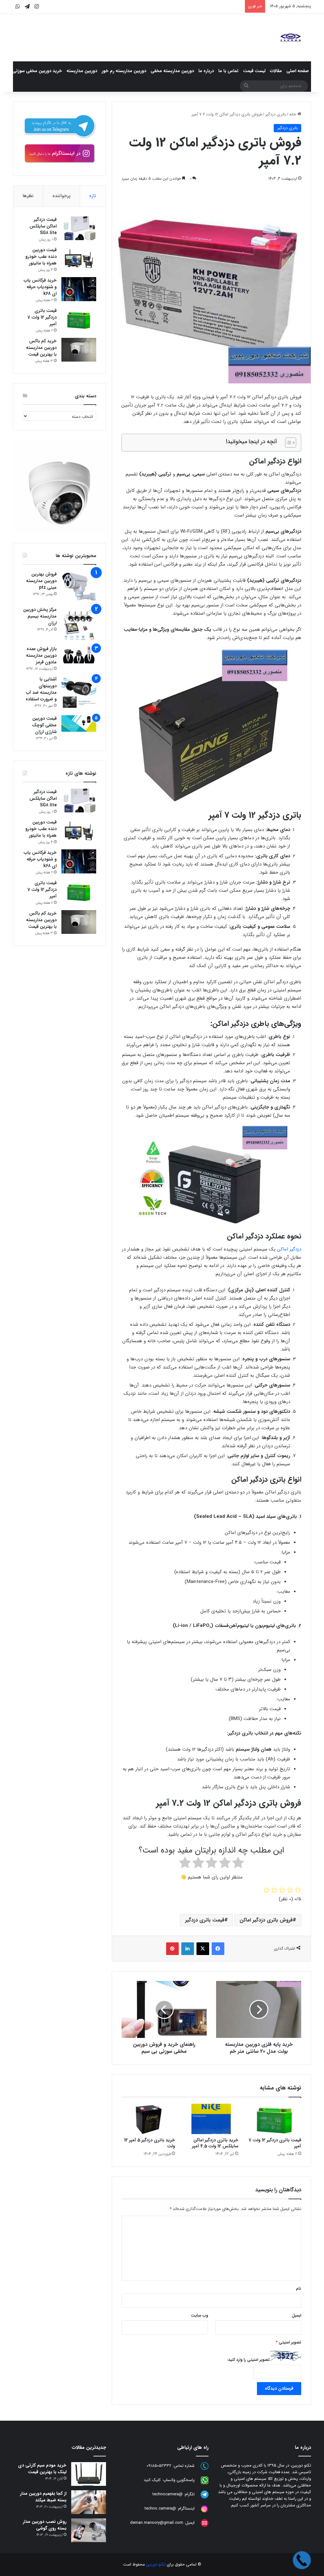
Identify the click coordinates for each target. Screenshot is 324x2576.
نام (299, 2289)
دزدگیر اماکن (289, 1249)
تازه (93, 196)
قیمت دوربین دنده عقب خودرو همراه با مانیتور (41, 257)
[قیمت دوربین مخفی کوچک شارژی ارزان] (79, 723)
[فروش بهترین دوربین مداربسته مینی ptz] (79, 587)
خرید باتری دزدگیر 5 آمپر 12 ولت (150, 2143)
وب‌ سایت (199, 2315)
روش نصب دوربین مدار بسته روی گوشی (45, 2525)
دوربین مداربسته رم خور (124, 71)
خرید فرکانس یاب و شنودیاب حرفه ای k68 (40, 287)
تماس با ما (228, 71)
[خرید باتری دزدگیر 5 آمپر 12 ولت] (148, 2119)
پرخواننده (62, 196)
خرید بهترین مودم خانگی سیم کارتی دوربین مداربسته (197, 6)
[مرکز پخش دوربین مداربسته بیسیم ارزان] (79, 624)
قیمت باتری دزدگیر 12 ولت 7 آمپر (275, 2143)
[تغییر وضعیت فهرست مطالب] (287, 443)
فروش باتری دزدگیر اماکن (266, 1920)
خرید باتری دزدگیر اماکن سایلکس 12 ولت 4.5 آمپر (215, 2143)
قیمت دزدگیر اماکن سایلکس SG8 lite (43, 226)
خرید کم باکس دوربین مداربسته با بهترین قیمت (41, 348)
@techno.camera (160, 2508)
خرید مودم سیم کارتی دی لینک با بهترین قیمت (42, 2469)
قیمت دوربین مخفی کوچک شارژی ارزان (44, 725)
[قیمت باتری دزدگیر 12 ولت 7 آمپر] (275, 2119)
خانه (293, 114)
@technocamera (168, 2494)
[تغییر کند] (290, 38)
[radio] (238, 1864)
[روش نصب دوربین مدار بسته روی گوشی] (89, 2530)
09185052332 (159, 2466)
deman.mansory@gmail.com (157, 2523)
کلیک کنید (152, 2480)
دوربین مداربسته (82, 71)
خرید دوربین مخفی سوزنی (37, 71)
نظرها (28, 196)
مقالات (276, 71)
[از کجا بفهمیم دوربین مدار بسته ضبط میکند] (89, 2502)
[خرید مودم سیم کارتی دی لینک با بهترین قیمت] (89, 2474)
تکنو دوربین (156, 2564)
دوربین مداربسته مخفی (172, 71)
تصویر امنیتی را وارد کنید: (248, 2360)
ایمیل (296, 2315)
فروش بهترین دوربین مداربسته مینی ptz (41, 581)
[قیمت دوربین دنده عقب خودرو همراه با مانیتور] (79, 259)
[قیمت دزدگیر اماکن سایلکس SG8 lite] (79, 228)
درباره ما (206, 71)
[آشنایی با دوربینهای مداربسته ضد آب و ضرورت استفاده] (79, 693)
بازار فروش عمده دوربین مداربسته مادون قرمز (41, 655)
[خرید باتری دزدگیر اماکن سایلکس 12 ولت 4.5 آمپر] (211, 2119)
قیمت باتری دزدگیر (205, 1920)
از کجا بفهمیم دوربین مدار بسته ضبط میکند (43, 2497)
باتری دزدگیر (275, 114)
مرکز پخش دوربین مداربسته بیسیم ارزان (40, 616)
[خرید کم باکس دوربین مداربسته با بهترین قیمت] (79, 350)
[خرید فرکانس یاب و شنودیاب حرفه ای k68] (79, 289)
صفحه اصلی (298, 71)
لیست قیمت (254, 71)
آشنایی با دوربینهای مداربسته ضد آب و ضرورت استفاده (41, 689)
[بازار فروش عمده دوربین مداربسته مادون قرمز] (79, 655)
